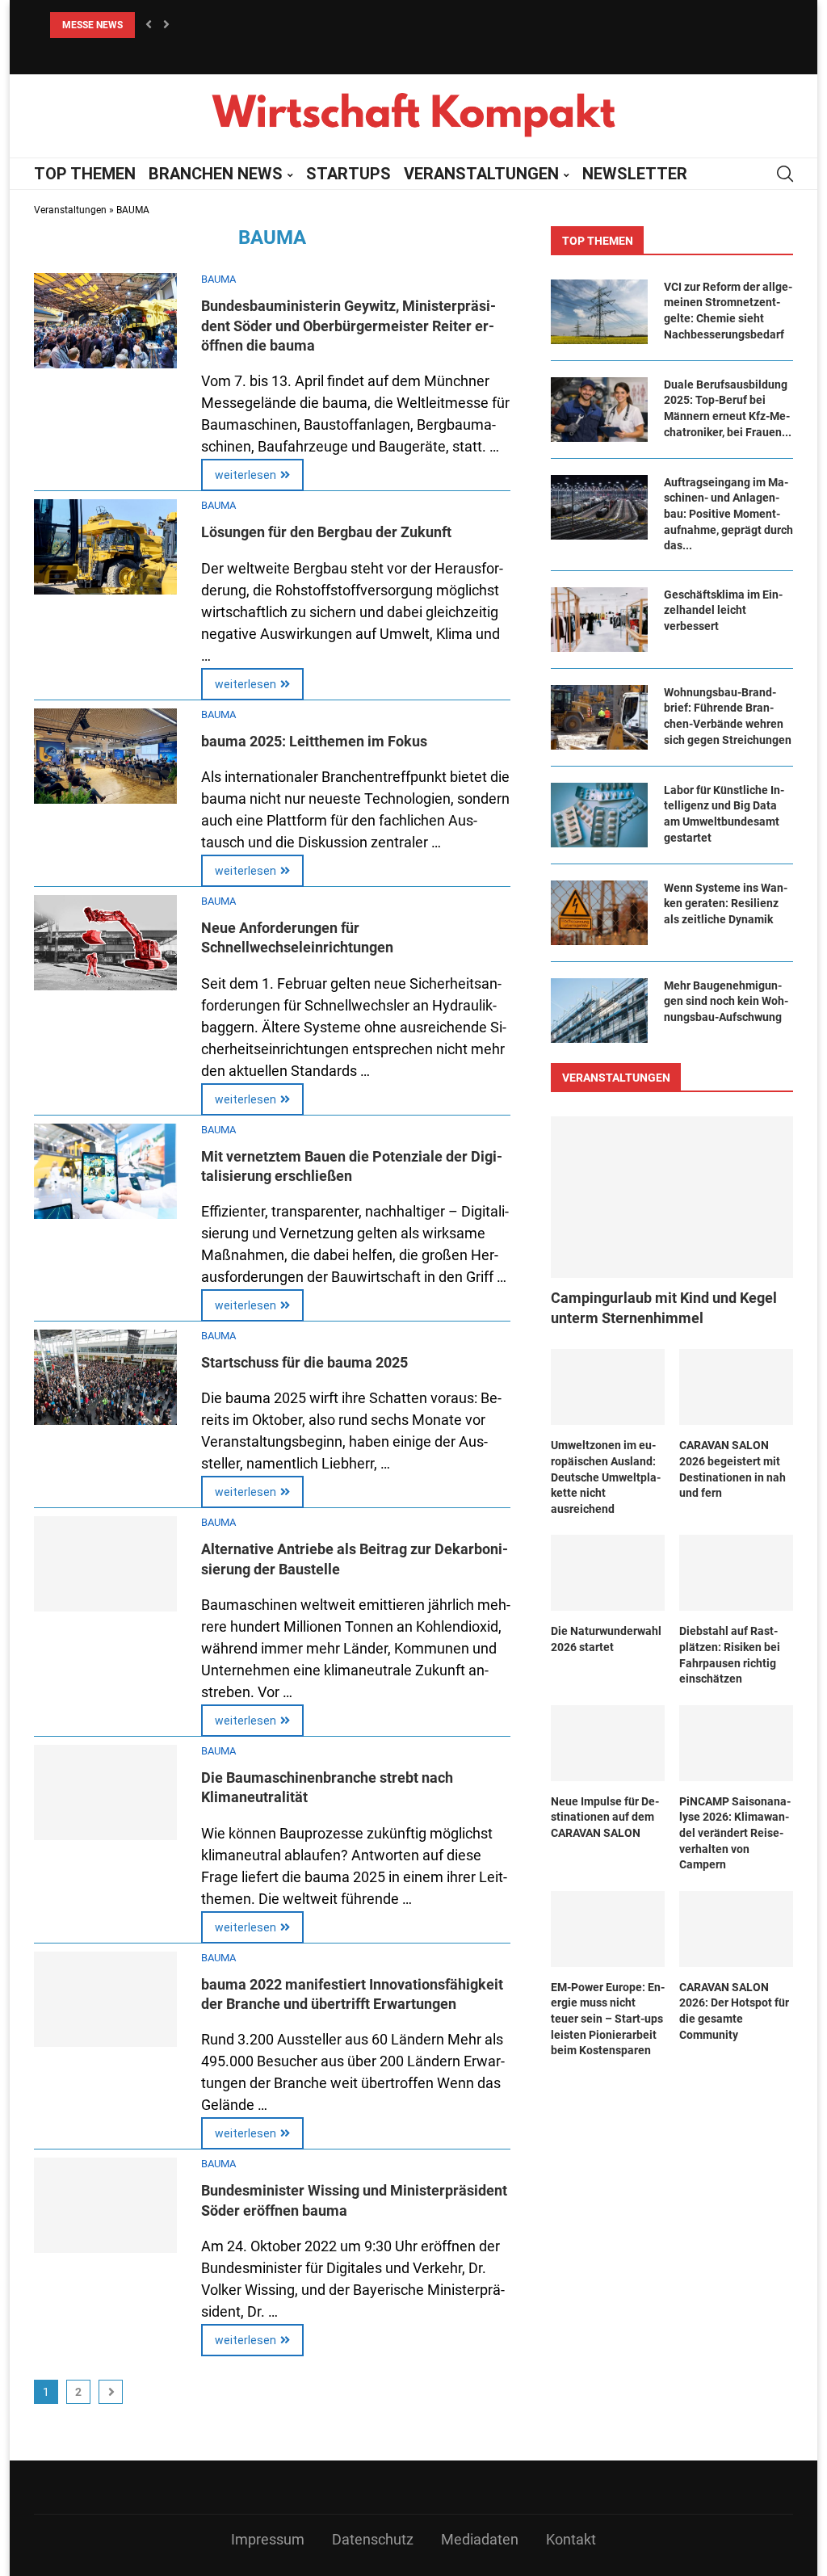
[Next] (166, 25)
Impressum (268, 2539)
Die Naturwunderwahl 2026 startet (606, 1639)
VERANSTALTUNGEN (481, 174)
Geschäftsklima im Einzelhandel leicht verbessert (723, 610)
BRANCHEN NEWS (216, 174)
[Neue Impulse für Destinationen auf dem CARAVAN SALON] (608, 1743)
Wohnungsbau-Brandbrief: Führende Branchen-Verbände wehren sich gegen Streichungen (728, 716)
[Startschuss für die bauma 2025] (105, 1377)
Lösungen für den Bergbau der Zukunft (326, 532)
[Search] (785, 174)
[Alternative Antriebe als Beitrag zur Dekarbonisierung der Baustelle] (105, 1564)
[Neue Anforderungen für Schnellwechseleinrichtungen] (105, 943)
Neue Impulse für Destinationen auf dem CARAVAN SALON (605, 1817)
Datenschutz (373, 2539)
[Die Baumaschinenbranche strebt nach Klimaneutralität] (105, 1792)
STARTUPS (348, 174)
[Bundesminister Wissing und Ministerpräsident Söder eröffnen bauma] (105, 2205)
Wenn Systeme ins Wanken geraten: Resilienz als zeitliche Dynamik (726, 903)
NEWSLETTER (635, 174)
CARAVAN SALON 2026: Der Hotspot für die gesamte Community (734, 2011)
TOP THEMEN (85, 174)
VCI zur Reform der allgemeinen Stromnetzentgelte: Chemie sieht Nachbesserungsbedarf (728, 311)
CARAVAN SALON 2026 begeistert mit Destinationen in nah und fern (733, 1469)
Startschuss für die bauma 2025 (304, 1362)
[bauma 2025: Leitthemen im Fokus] (105, 756)
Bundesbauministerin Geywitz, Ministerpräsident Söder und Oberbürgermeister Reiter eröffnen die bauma (348, 326)
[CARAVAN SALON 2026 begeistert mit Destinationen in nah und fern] (736, 1387)
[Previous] (149, 25)
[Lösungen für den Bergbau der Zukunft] (105, 547)
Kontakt (571, 2539)
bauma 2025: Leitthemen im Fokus (314, 741)
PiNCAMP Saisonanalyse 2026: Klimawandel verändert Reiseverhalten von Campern (735, 1833)
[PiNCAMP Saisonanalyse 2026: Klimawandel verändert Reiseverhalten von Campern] (736, 1743)
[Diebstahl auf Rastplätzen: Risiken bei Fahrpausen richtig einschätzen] (736, 1573)
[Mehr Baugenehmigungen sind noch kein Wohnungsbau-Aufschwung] (599, 1011)
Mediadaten (480, 2539)
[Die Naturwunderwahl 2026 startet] (608, 1573)
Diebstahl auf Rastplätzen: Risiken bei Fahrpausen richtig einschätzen (730, 1655)
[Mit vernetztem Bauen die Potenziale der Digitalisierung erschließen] (105, 1171)
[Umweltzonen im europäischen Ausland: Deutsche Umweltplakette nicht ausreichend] (608, 1387)
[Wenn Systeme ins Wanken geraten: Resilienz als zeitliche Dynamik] (599, 913)
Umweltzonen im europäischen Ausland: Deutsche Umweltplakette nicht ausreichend (606, 1477)
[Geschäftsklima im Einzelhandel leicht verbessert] (599, 620)
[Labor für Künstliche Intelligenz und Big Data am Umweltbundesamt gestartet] (599, 815)
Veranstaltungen (70, 210)
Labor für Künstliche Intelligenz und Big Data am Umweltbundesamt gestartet (724, 814)
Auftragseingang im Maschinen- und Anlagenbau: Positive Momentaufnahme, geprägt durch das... (728, 514)
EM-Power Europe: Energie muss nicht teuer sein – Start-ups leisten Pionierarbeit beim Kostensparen (608, 2019)
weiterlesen (246, 475)
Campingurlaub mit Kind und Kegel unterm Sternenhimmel (664, 1308)
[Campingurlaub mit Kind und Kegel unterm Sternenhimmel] (672, 1197)
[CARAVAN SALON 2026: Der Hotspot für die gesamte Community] (736, 1929)
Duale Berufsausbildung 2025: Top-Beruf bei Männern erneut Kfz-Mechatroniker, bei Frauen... (728, 408)
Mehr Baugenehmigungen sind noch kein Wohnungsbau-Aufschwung (726, 1001)
